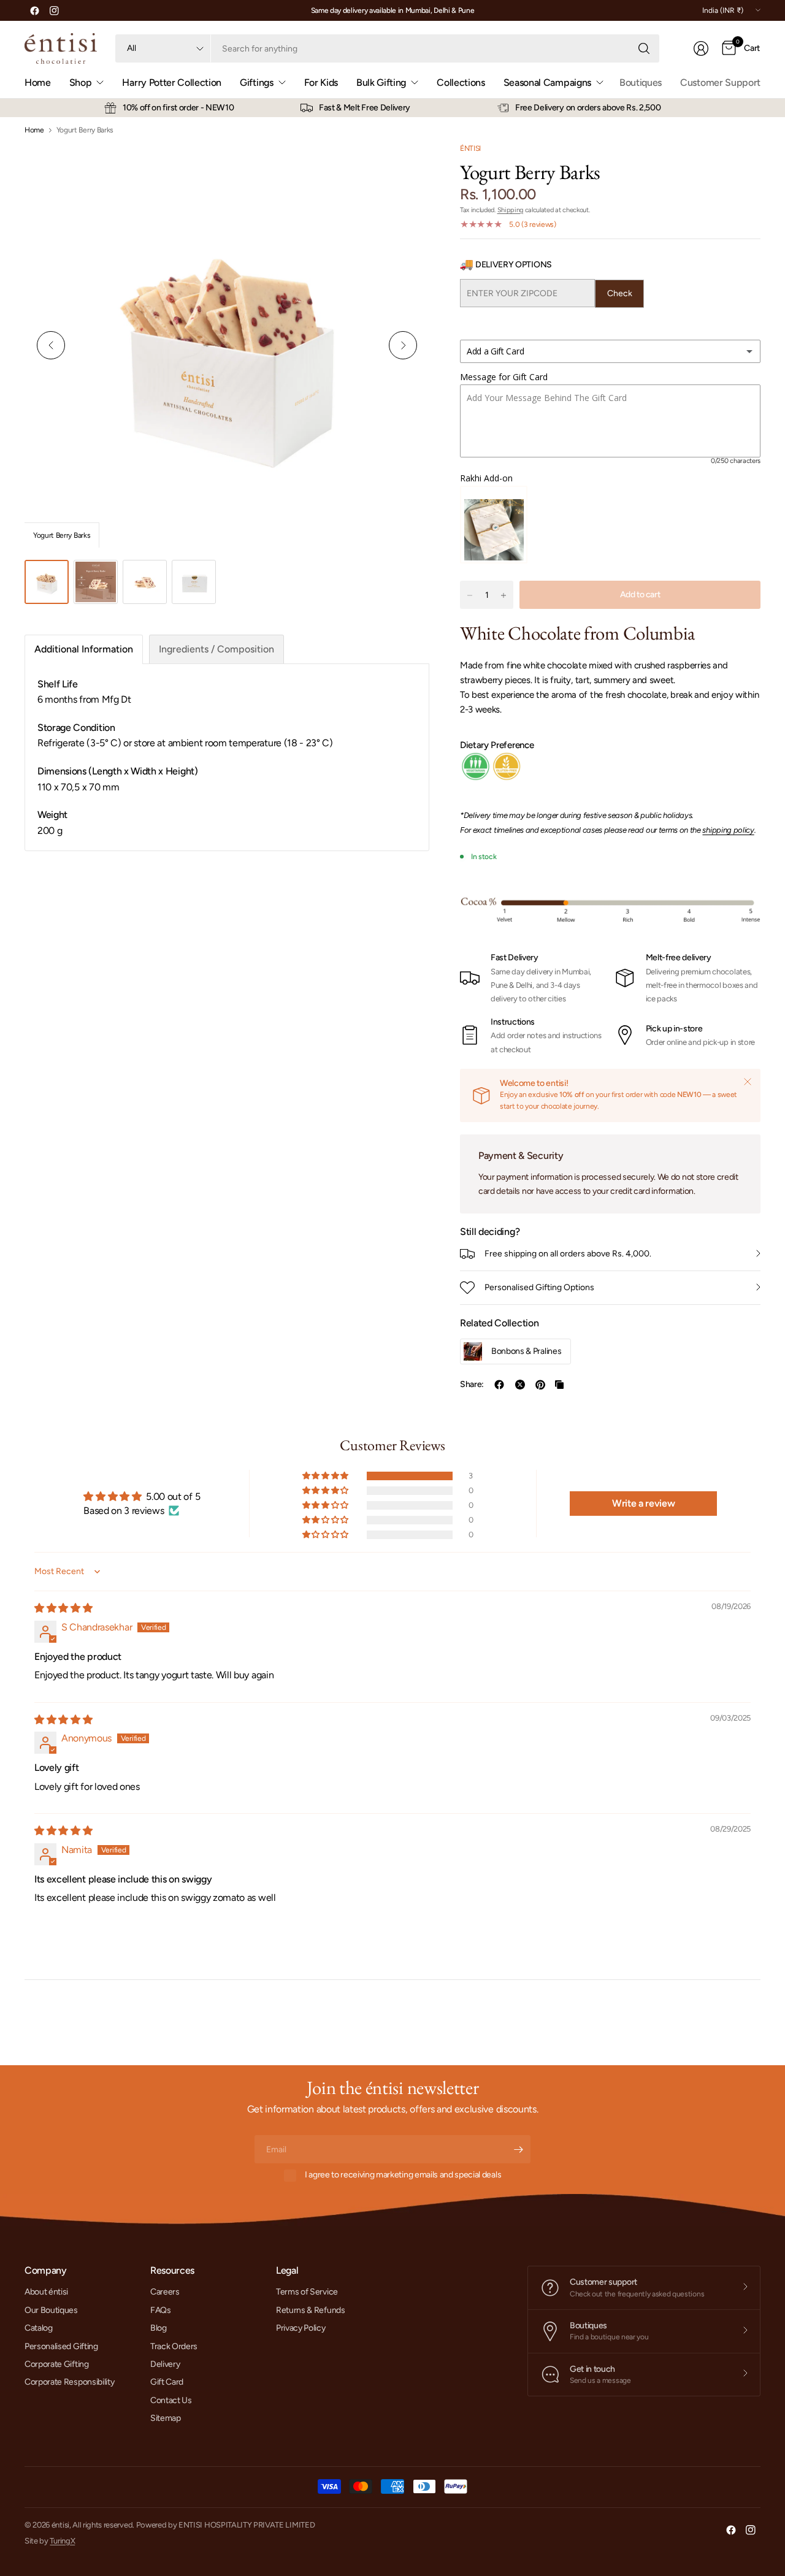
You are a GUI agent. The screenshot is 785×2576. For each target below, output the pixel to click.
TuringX (62, 2541)
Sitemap (166, 2418)
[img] (63, 1608)
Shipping (510, 210)
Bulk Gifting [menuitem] (381, 82)
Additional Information (84, 649)
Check (620, 293)
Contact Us (171, 2400)
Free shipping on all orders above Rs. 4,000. (568, 1254)
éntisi (470, 148)
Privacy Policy (301, 2328)
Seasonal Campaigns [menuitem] (547, 82)
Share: (472, 1385)
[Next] (403, 345)
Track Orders (174, 2346)
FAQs (161, 2310)
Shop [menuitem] (81, 82)
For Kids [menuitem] (321, 82)
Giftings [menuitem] (256, 82)
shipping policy (728, 830)
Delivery (165, 2364)
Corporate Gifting (57, 2364)
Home (34, 130)
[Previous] (51, 345)
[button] (326, 1476)
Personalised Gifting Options (539, 1287)
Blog (159, 2328)
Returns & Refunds (311, 2310)
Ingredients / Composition (216, 649)
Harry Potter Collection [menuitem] (172, 82)
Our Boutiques (51, 2310)
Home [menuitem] (38, 82)
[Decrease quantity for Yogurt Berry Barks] (470, 595)
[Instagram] (54, 10)
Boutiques (641, 82)
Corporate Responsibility (69, 2382)
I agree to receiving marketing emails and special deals (403, 2175)
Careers (165, 2292)
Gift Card (167, 2382)
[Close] (748, 1082)
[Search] (644, 48)
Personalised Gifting (61, 2346)
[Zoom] (406, 166)
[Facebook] (34, 10)
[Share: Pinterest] (540, 1385)
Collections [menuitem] (461, 82)
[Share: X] (520, 1385)
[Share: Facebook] (499, 1385)
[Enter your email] (518, 2149)
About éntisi (46, 2292)
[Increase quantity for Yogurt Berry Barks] (504, 595)
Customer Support (720, 82)
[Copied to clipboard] (559, 1385)
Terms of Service (307, 2292)
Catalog (39, 2328)
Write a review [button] (644, 1503)
